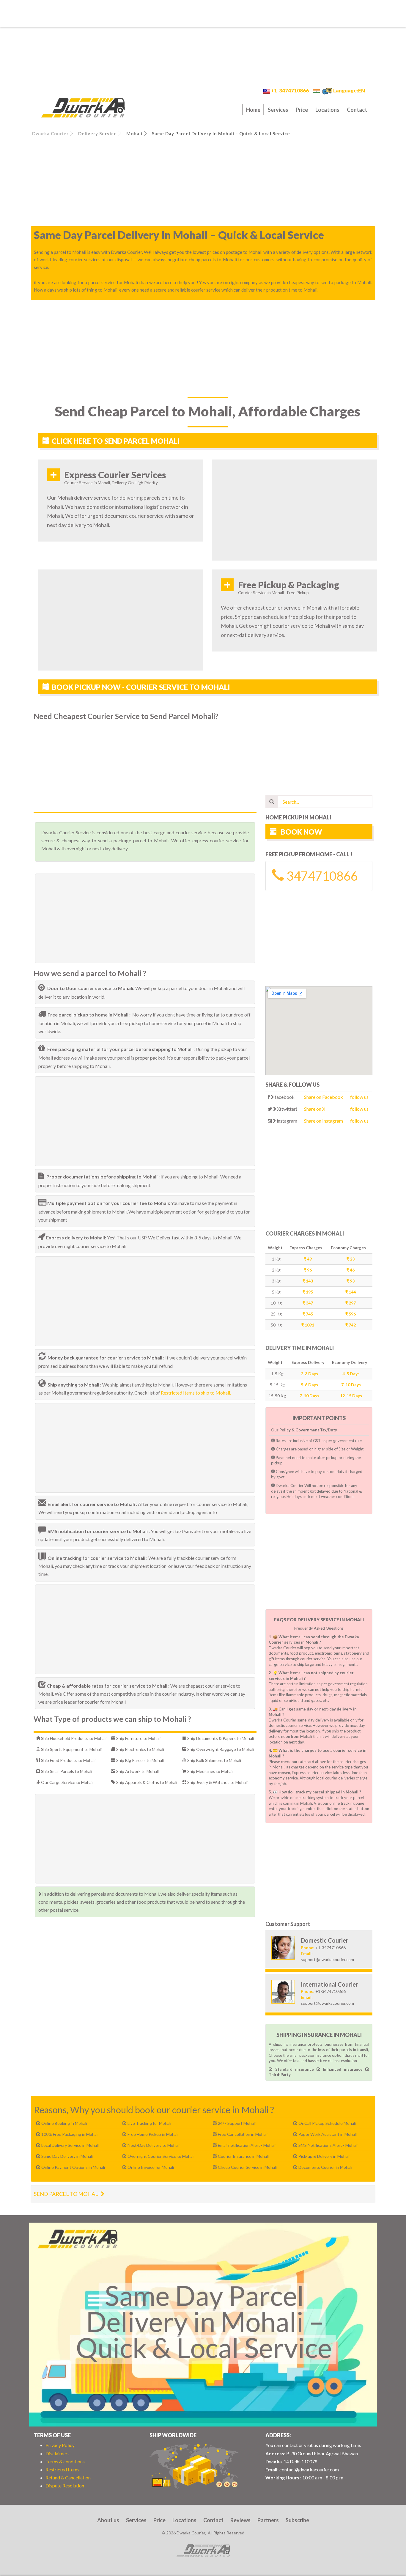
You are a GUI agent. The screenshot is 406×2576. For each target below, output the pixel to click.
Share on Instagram (324, 1121)
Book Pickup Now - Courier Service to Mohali (141, 687)
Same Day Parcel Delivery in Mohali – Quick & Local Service (221, 133)
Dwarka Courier (50, 133)
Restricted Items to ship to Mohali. (196, 1393)
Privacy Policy (60, 2445)
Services (278, 110)
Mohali (134, 133)
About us (108, 2520)
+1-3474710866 (290, 91)
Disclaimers (58, 2453)
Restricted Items (62, 2469)
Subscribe (297, 2520)
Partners (268, 2520)
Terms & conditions (65, 2461)
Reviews (240, 2520)
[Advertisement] (203, 13)
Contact (357, 110)
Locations (327, 110)
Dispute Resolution (65, 2485)
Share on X (315, 1109)
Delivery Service (97, 133)
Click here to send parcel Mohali (116, 441)
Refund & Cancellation (68, 2477)
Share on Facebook (324, 1097)
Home (253, 110)
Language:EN (349, 91)
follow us (359, 1097)
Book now (301, 832)
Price (302, 110)
